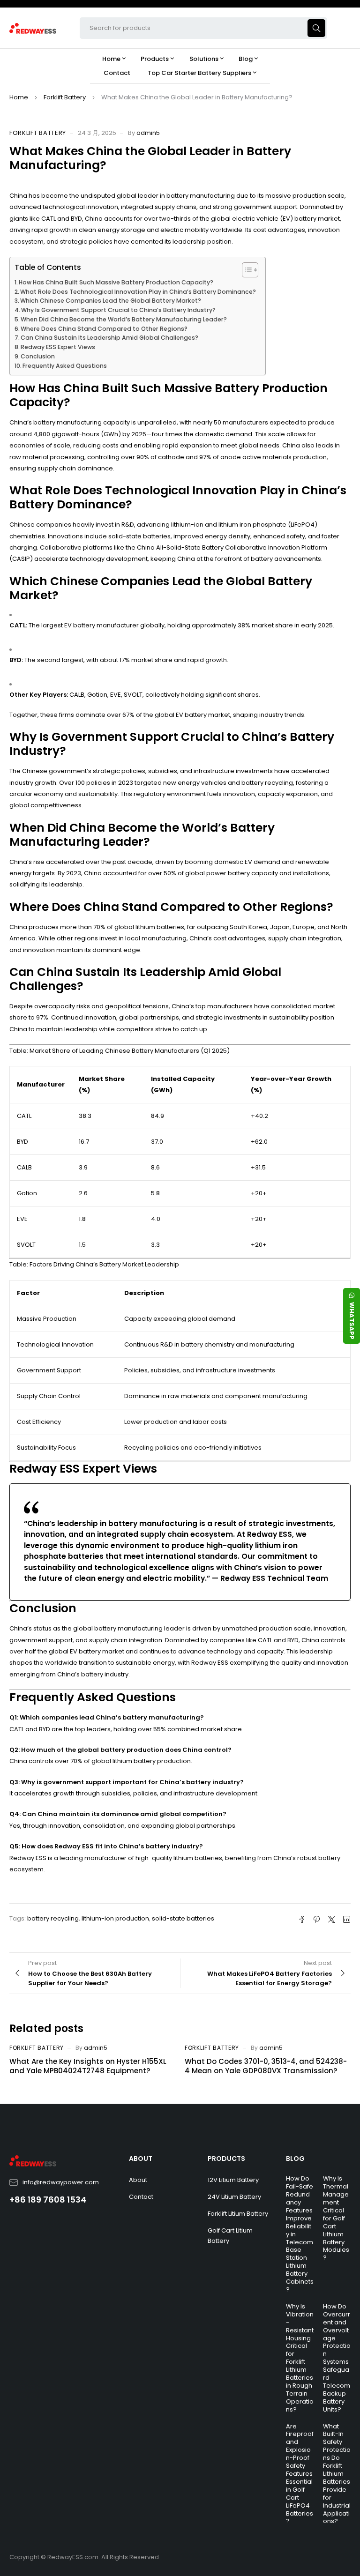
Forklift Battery (65, 97)
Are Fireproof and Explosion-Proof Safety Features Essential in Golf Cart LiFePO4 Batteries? (300, 2474)
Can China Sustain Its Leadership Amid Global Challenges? (109, 338)
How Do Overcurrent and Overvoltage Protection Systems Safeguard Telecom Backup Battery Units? (337, 2358)
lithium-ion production (115, 1918)
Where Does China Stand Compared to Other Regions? (104, 329)
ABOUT (141, 2159)
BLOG (295, 2159)
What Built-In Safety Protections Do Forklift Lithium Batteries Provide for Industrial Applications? (337, 2474)
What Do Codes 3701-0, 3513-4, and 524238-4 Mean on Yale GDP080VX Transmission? (266, 2066)
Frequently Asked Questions (65, 366)
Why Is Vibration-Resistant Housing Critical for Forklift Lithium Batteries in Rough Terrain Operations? (300, 2358)
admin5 (148, 133)
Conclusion (38, 356)
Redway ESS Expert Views (58, 347)
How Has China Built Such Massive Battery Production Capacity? (116, 282)
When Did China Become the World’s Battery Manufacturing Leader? (124, 319)
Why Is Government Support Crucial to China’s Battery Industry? (118, 310)
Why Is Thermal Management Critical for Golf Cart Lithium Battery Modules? (336, 2218)
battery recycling (53, 1918)
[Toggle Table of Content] (245, 270)
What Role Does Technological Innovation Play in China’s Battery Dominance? (138, 292)
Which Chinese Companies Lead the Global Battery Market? (111, 301)
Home (19, 97)
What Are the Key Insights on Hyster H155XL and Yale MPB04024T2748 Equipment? (88, 2066)
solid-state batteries (183, 1918)
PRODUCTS (226, 2159)
